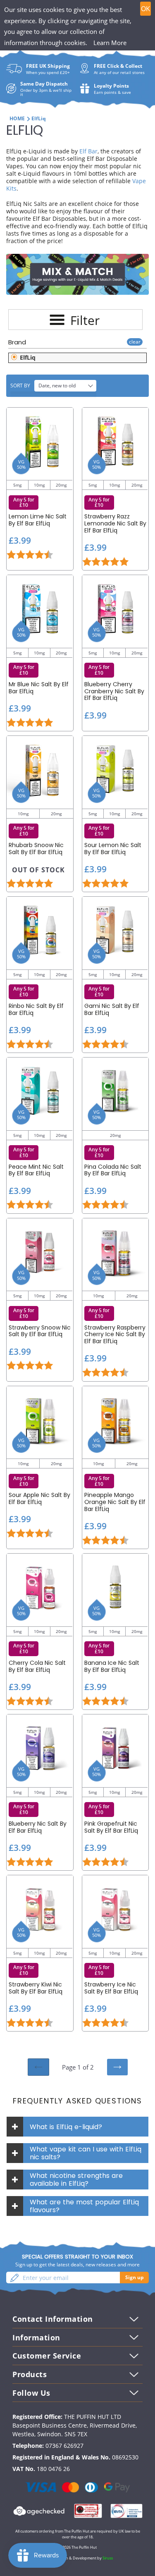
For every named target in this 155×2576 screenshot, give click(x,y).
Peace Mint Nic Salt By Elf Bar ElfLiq (36, 1170)
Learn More (110, 43)
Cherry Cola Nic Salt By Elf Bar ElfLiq (37, 1666)
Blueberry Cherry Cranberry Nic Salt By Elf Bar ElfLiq (114, 691)
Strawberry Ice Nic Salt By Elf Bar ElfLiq (111, 1988)
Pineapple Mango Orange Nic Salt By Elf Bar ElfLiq (115, 1502)
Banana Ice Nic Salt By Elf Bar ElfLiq (112, 1666)
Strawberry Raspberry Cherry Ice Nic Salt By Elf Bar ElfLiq (115, 1335)
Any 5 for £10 (24, 503)
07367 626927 (64, 2446)
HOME (17, 118)
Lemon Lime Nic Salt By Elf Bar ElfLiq (38, 520)
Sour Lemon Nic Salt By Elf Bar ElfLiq (113, 849)
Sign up (135, 2277)
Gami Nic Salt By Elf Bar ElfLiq (112, 1010)
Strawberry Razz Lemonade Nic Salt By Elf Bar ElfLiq (115, 523)
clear (135, 342)
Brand (17, 342)
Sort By (20, 386)
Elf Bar (88, 151)
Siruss (108, 2558)
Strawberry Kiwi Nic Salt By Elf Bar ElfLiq (36, 1988)
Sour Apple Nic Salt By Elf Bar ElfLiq (39, 1499)
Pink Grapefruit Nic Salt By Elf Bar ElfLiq (111, 1827)
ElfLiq (27, 357)
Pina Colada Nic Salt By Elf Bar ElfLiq (113, 1170)
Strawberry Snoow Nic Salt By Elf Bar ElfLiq (40, 1331)
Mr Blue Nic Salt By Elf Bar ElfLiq (39, 688)
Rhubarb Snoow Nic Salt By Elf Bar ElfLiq (36, 849)
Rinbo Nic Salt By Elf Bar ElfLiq (36, 1010)
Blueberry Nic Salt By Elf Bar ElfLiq (38, 1827)
